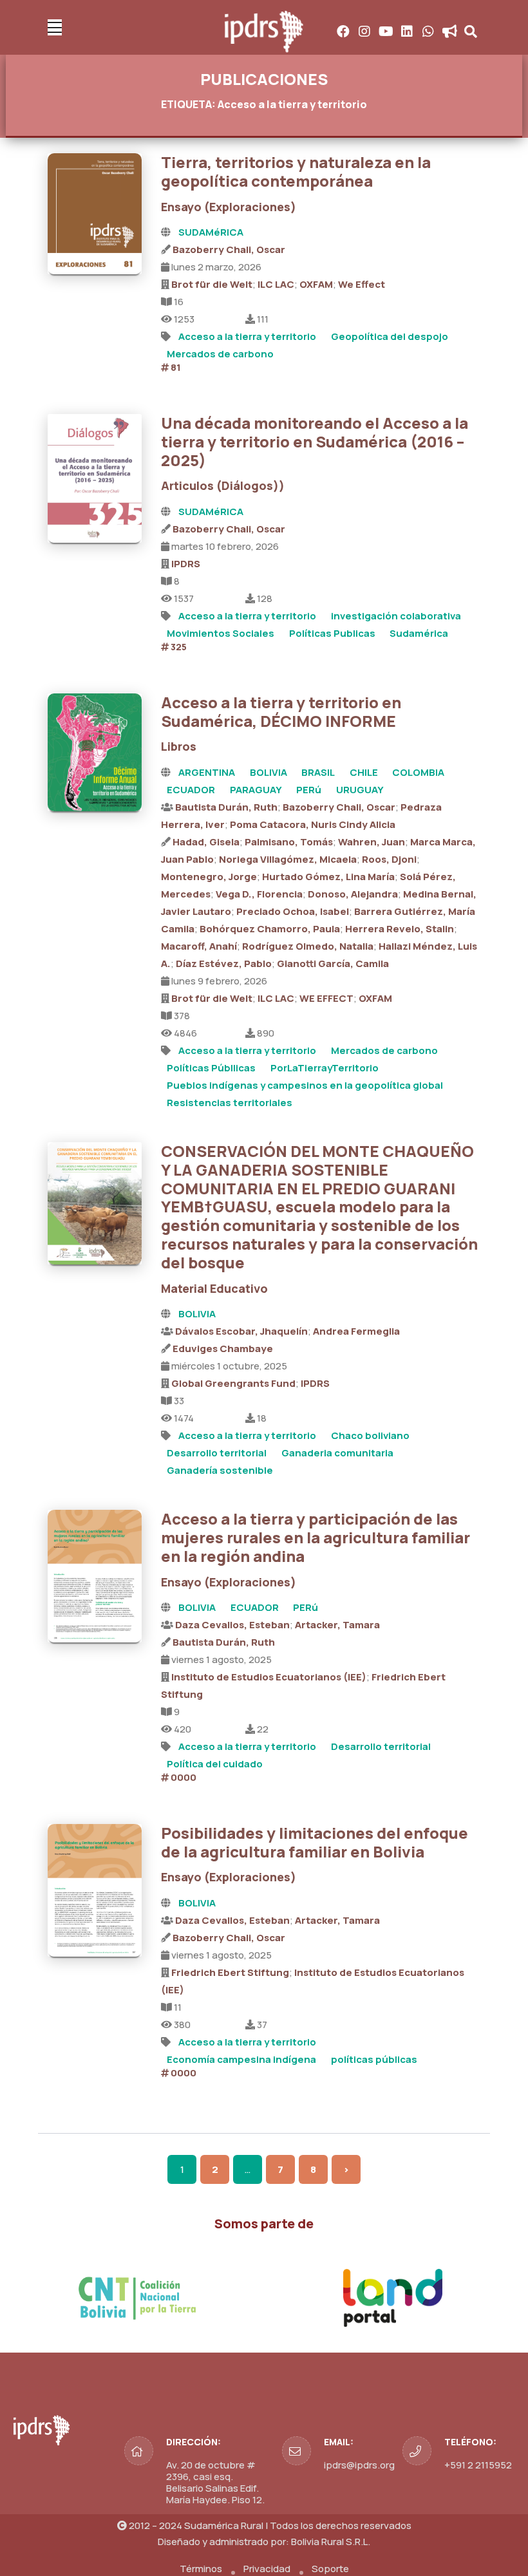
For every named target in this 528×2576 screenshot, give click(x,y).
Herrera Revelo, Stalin (400, 929)
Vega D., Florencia (259, 894)
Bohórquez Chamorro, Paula (270, 929)
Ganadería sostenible (220, 1470)
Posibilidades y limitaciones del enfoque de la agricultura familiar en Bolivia (315, 1842)
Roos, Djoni (389, 859)
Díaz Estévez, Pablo (224, 964)
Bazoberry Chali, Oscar (229, 249)
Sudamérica (419, 633)
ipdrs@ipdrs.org (359, 2465)
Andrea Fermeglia (356, 1331)
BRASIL (318, 772)
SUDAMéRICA (211, 232)
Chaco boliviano (370, 1435)
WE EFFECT (326, 998)
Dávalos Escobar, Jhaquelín (241, 1331)
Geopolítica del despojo (390, 336)
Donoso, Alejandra (353, 894)
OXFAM (316, 284)
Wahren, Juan (372, 842)
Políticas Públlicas (211, 1068)
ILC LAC (276, 284)
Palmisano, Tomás (289, 842)
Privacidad (267, 2569)
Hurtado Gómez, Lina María (328, 877)
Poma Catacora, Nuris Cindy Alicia (313, 824)
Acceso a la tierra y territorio (247, 336)
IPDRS (186, 564)
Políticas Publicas (332, 633)
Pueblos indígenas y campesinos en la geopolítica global (305, 1085)
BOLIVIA (269, 772)
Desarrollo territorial (217, 1453)
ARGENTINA (207, 772)
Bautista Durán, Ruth (226, 807)
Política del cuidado (215, 1764)
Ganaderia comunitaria (337, 1453)
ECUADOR (191, 790)
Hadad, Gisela (206, 842)
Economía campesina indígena (241, 2059)
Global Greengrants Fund (233, 1383)
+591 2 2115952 (478, 2465)
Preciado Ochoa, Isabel (293, 911)
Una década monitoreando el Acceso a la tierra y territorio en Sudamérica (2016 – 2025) (315, 441)
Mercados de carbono (220, 354)
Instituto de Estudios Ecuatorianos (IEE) (269, 1677)
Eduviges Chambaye (223, 1349)
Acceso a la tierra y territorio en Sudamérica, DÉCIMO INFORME (281, 711)
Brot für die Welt (212, 284)
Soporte (330, 2569)
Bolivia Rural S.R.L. (331, 2542)
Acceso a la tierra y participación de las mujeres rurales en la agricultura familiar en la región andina (316, 1537)
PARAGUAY (256, 790)
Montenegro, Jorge (209, 877)
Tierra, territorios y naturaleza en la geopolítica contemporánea (296, 171)
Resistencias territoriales (230, 1103)
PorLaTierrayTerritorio (325, 1068)
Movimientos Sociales (221, 633)
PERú (309, 790)
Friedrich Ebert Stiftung (230, 1972)
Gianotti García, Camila (333, 964)
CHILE (364, 772)
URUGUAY (360, 790)
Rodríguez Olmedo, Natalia (308, 946)
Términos (201, 2569)
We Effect (362, 284)
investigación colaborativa (396, 616)
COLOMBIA (418, 772)
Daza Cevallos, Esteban (232, 1625)
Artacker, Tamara (337, 1625)
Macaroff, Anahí (199, 946)
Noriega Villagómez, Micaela (288, 859)
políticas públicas (374, 2059)
